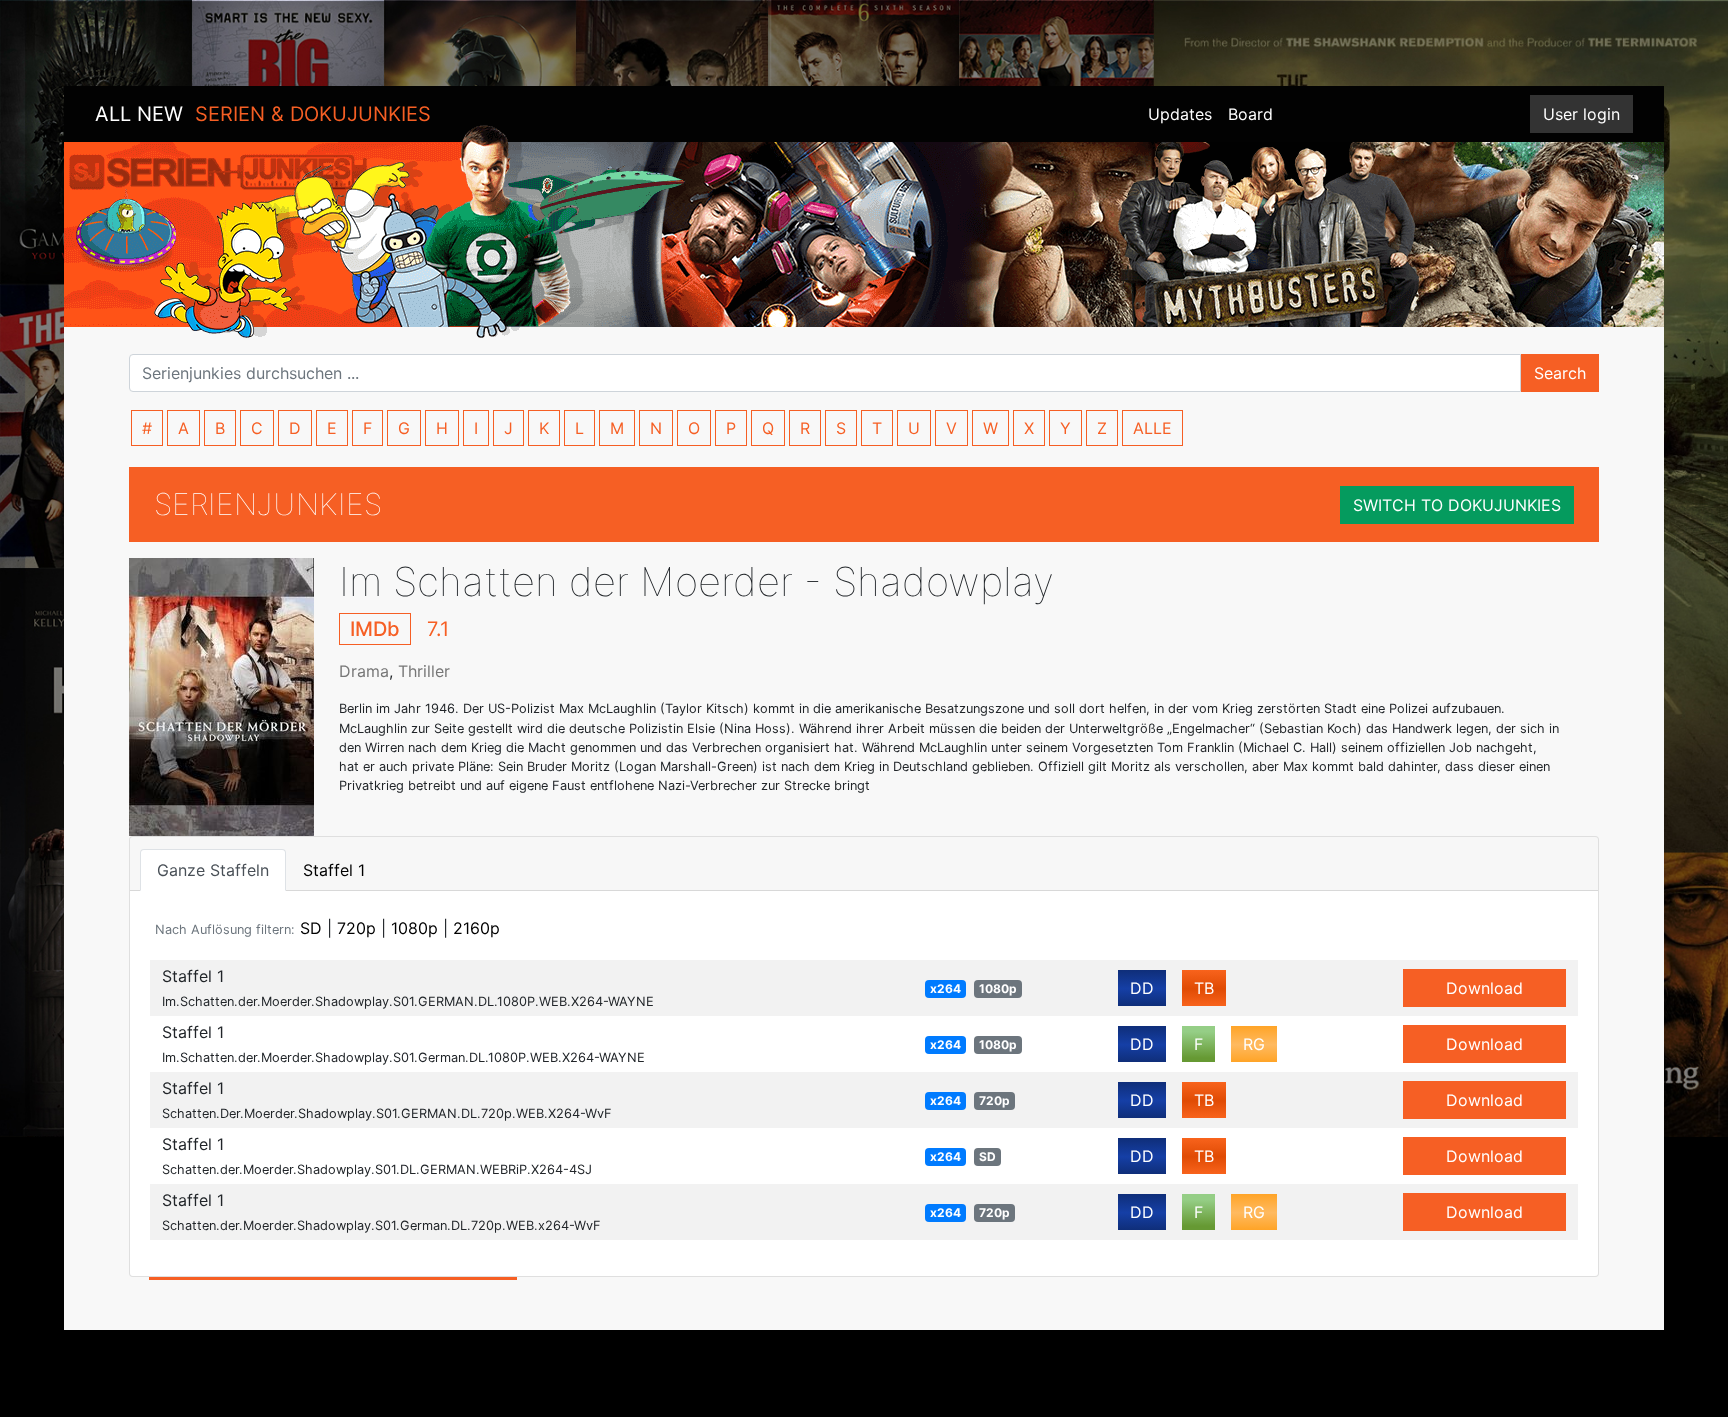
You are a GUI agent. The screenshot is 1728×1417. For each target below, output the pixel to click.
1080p (414, 928)
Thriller (424, 671)
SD (311, 928)
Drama (364, 671)
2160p (476, 928)
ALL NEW (263, 114)
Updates (1180, 114)
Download (1484, 988)
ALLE (1152, 428)
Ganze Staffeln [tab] (213, 870)
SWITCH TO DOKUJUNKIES (1457, 505)
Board (1250, 114)
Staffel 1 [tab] (334, 870)
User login (1581, 114)
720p (356, 928)
